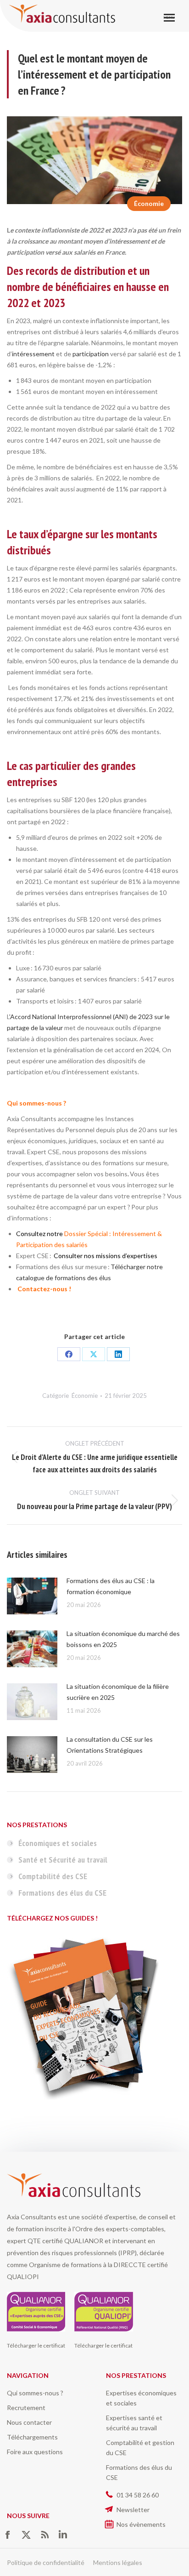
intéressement (33, 354)
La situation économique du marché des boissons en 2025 (123, 1639)
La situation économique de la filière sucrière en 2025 (118, 1692)
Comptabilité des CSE (53, 1876)
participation (91, 354)
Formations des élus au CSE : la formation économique (111, 1586)
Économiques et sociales (58, 1843)
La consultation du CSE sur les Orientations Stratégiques (110, 1745)
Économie (149, 203)
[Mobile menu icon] (169, 18)
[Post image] (32, 1596)
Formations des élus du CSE (62, 1893)
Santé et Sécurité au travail (63, 1860)
